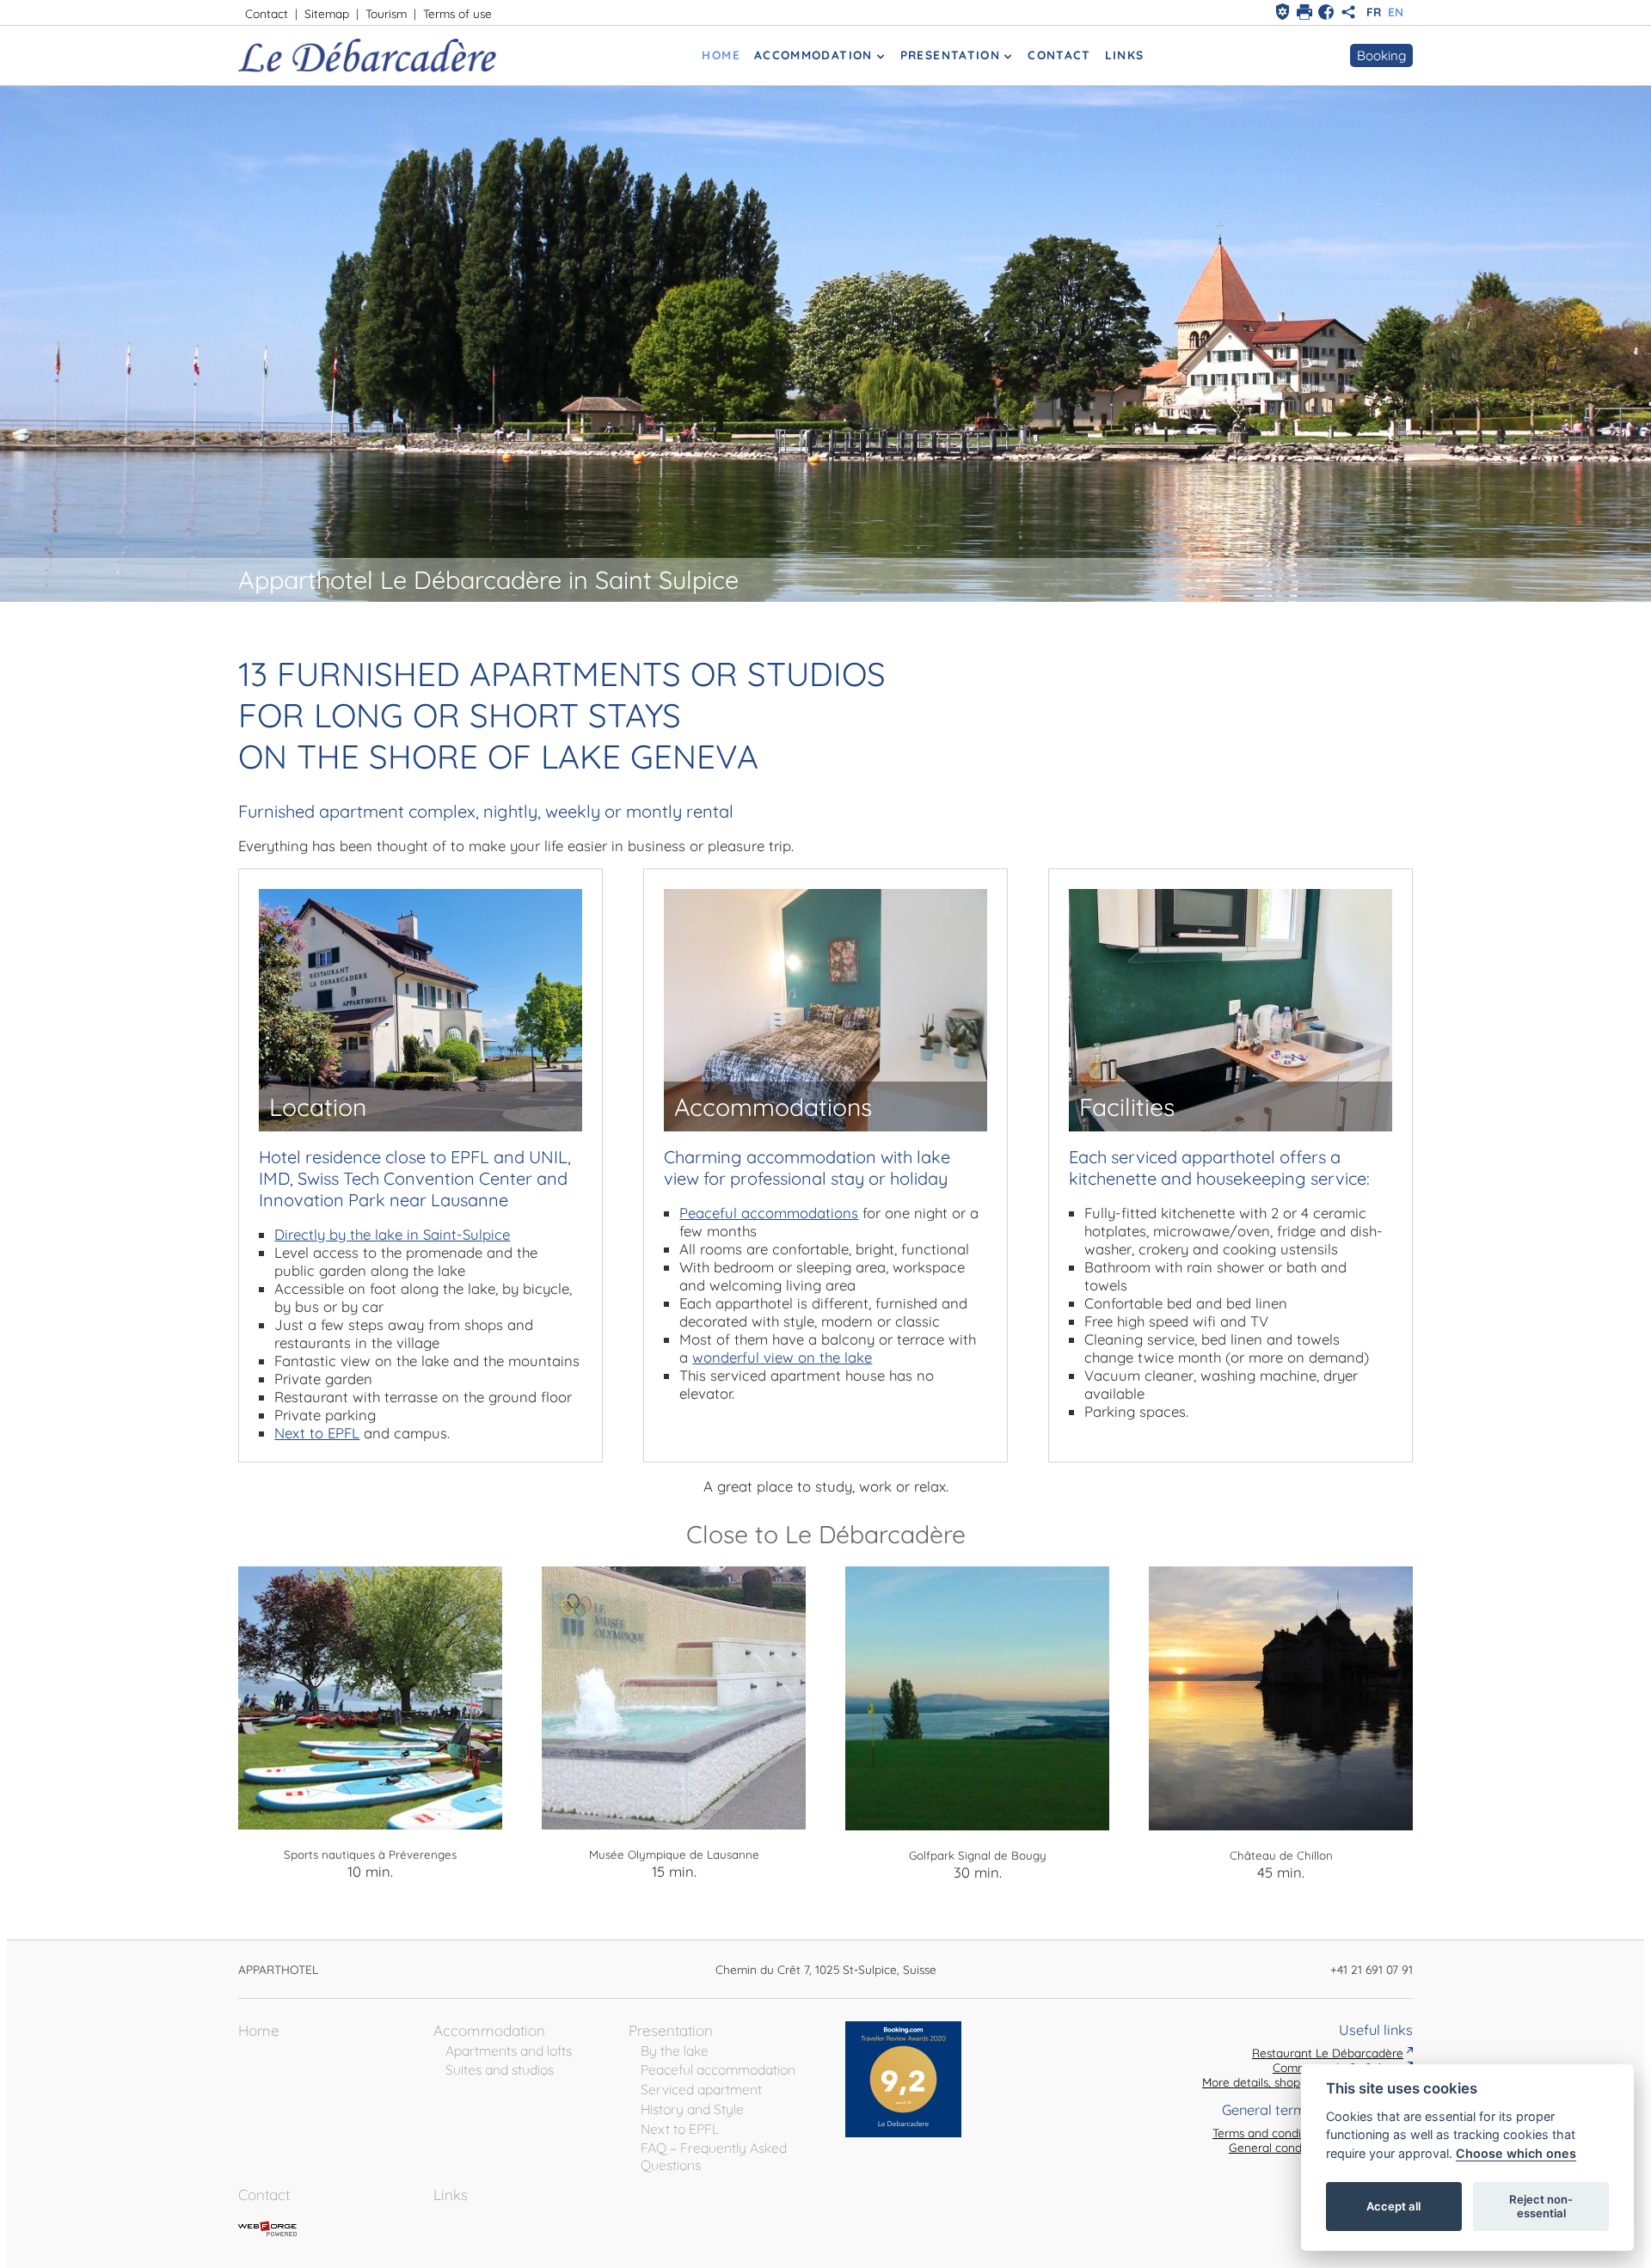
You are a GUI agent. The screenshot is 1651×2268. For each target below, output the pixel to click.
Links (1125, 55)
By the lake (675, 2050)
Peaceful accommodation (718, 2069)
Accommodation (813, 55)
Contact (267, 13)
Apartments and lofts (509, 2050)
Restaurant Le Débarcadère (1328, 2053)
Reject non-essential (1541, 2206)
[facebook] (1326, 12)
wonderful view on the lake (782, 1357)
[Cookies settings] (1283, 12)
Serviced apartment (701, 2089)
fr (1374, 12)
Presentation (950, 55)
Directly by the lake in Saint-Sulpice (392, 1234)
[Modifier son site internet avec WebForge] (267, 2229)
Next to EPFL (317, 1433)
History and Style (692, 2109)
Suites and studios (500, 2069)
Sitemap (327, 13)
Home (721, 55)
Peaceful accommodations (769, 1213)
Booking (1381, 55)
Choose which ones (1516, 2153)
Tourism (386, 13)
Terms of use (457, 13)
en (1396, 12)
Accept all (1393, 2206)
